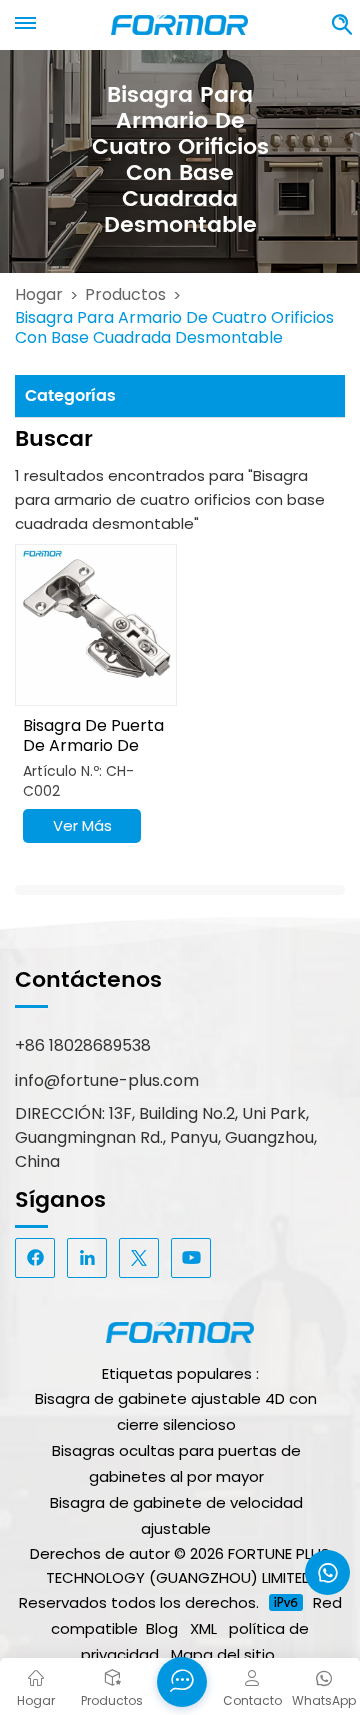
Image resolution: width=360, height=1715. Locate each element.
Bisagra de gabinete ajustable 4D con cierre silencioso (176, 1411)
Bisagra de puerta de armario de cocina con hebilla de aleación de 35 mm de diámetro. (93, 736)
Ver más (82, 825)
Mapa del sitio (223, 1654)
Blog (162, 1628)
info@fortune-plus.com (107, 1080)
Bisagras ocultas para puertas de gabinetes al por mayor (176, 1463)
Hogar (39, 295)
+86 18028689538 (83, 1045)
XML (203, 1628)
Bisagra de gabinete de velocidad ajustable (176, 1515)
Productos (125, 295)
